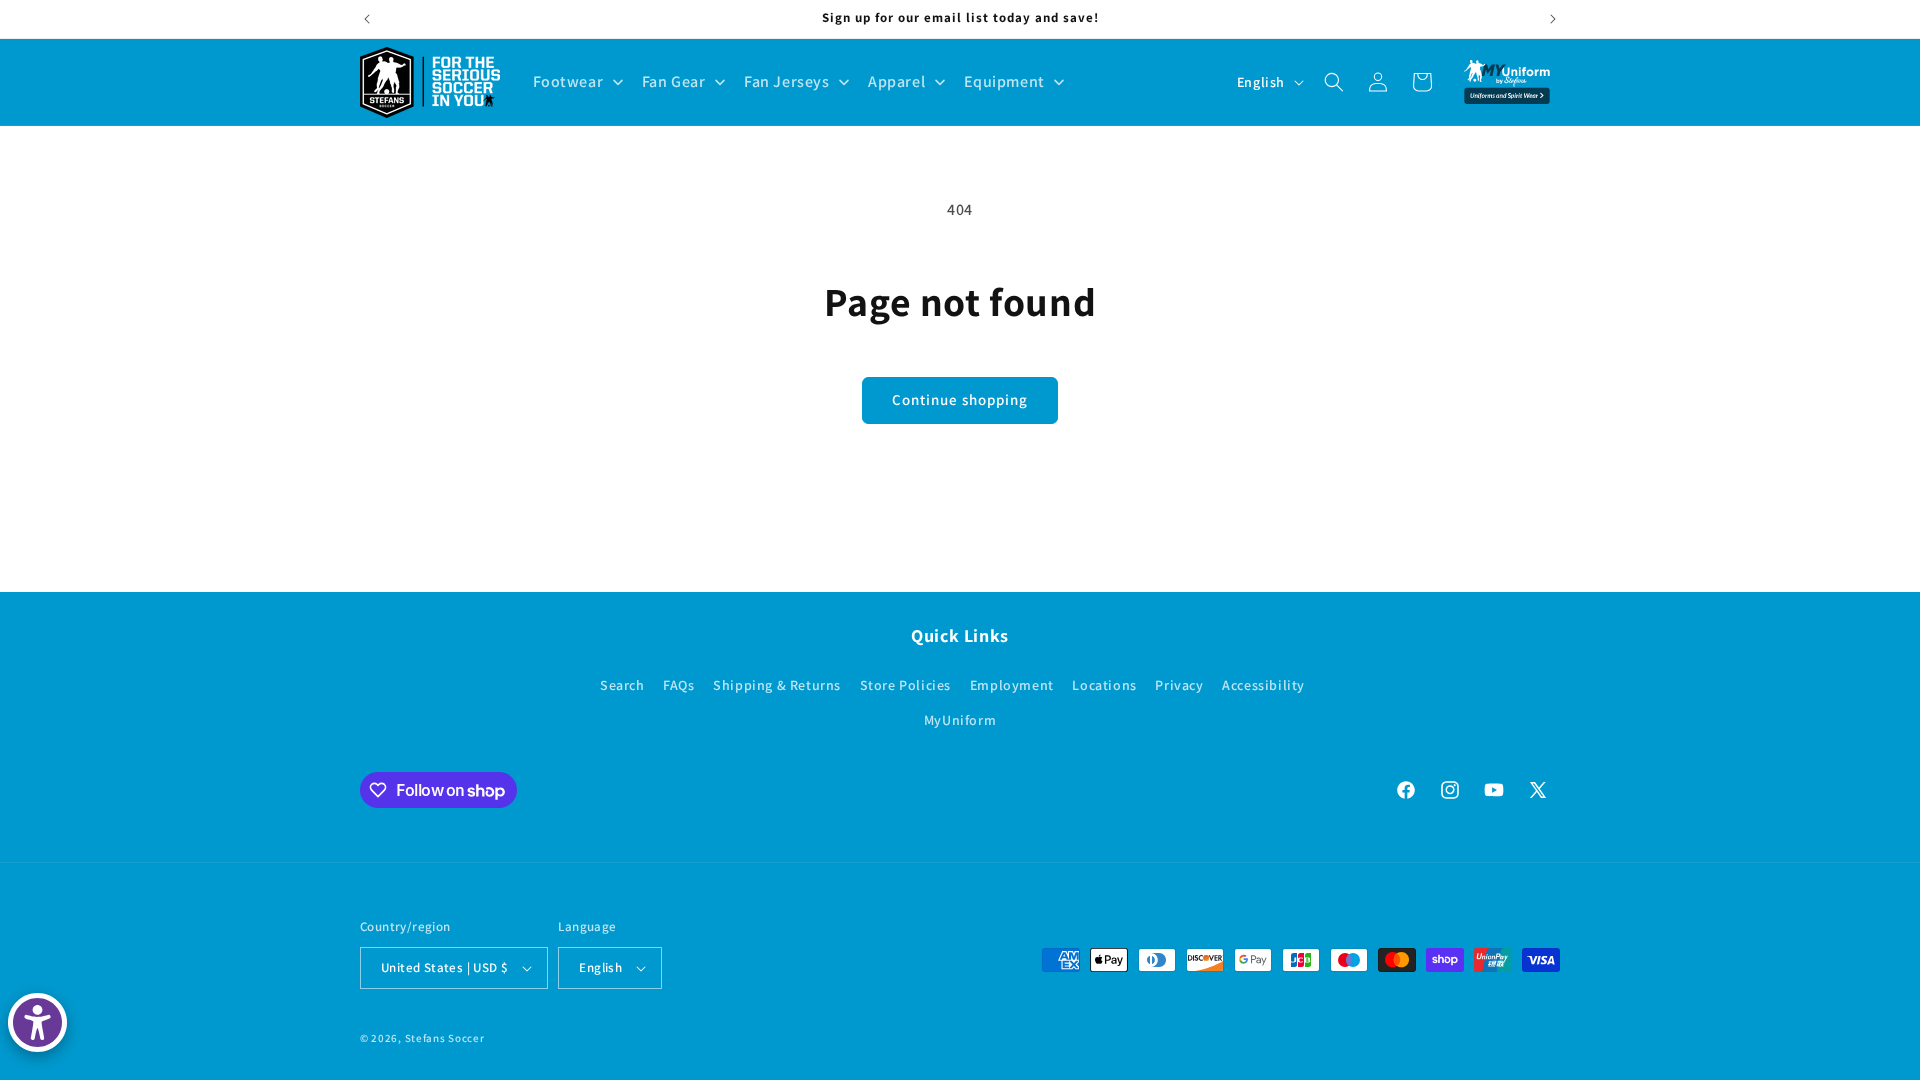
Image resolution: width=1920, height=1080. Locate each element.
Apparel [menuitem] (896, 81)
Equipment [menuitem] (1004, 81)
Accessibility (1263, 685)
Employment (1012, 685)
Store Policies (905, 685)
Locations (1104, 685)
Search (622, 685)
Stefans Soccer (445, 1038)
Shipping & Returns (777, 685)
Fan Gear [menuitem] (674, 81)
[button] (1334, 82)
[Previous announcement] (367, 19)
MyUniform (960, 720)
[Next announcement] (1553, 19)
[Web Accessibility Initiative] (37, 1022)
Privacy (1179, 685)
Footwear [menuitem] (568, 81)
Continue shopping (960, 399)
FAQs (678, 685)
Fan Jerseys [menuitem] (787, 81)
